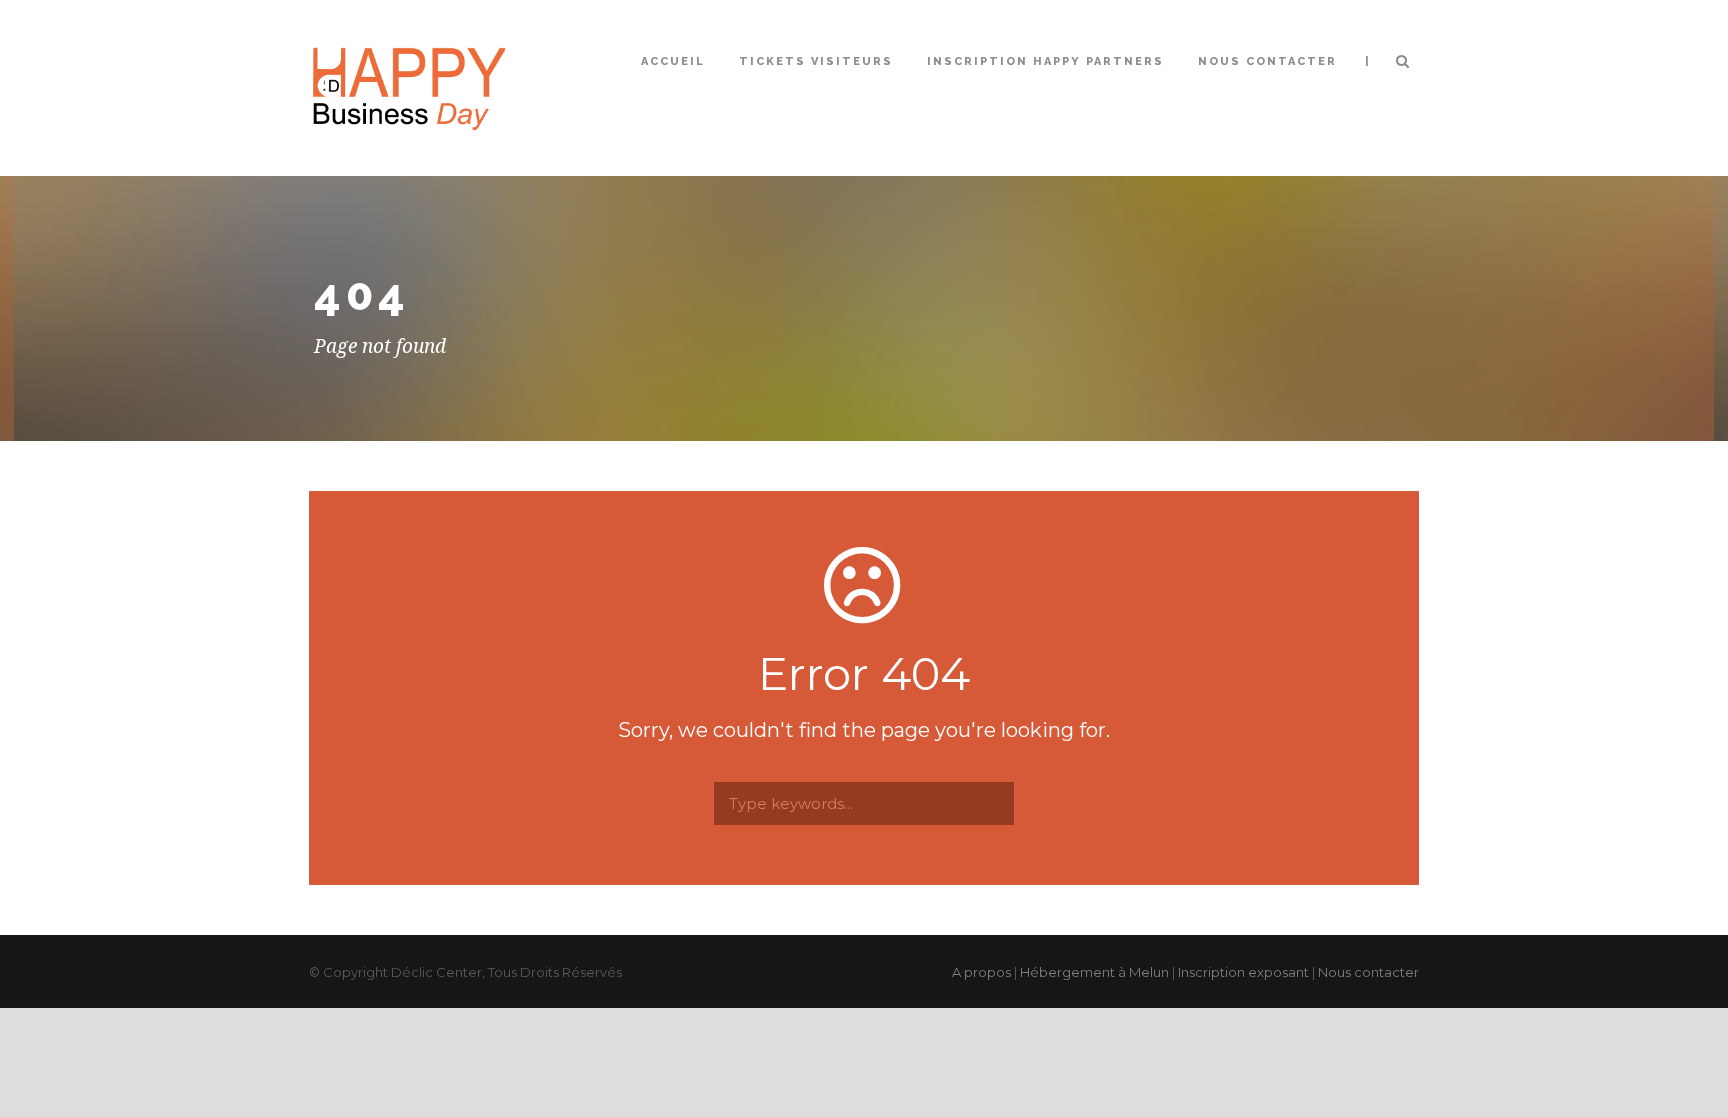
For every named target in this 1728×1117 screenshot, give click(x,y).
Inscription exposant (1243, 972)
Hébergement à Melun (1094, 972)
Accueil (673, 61)
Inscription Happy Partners (1045, 61)
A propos (981, 972)
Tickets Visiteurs (816, 61)
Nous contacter (1267, 61)
